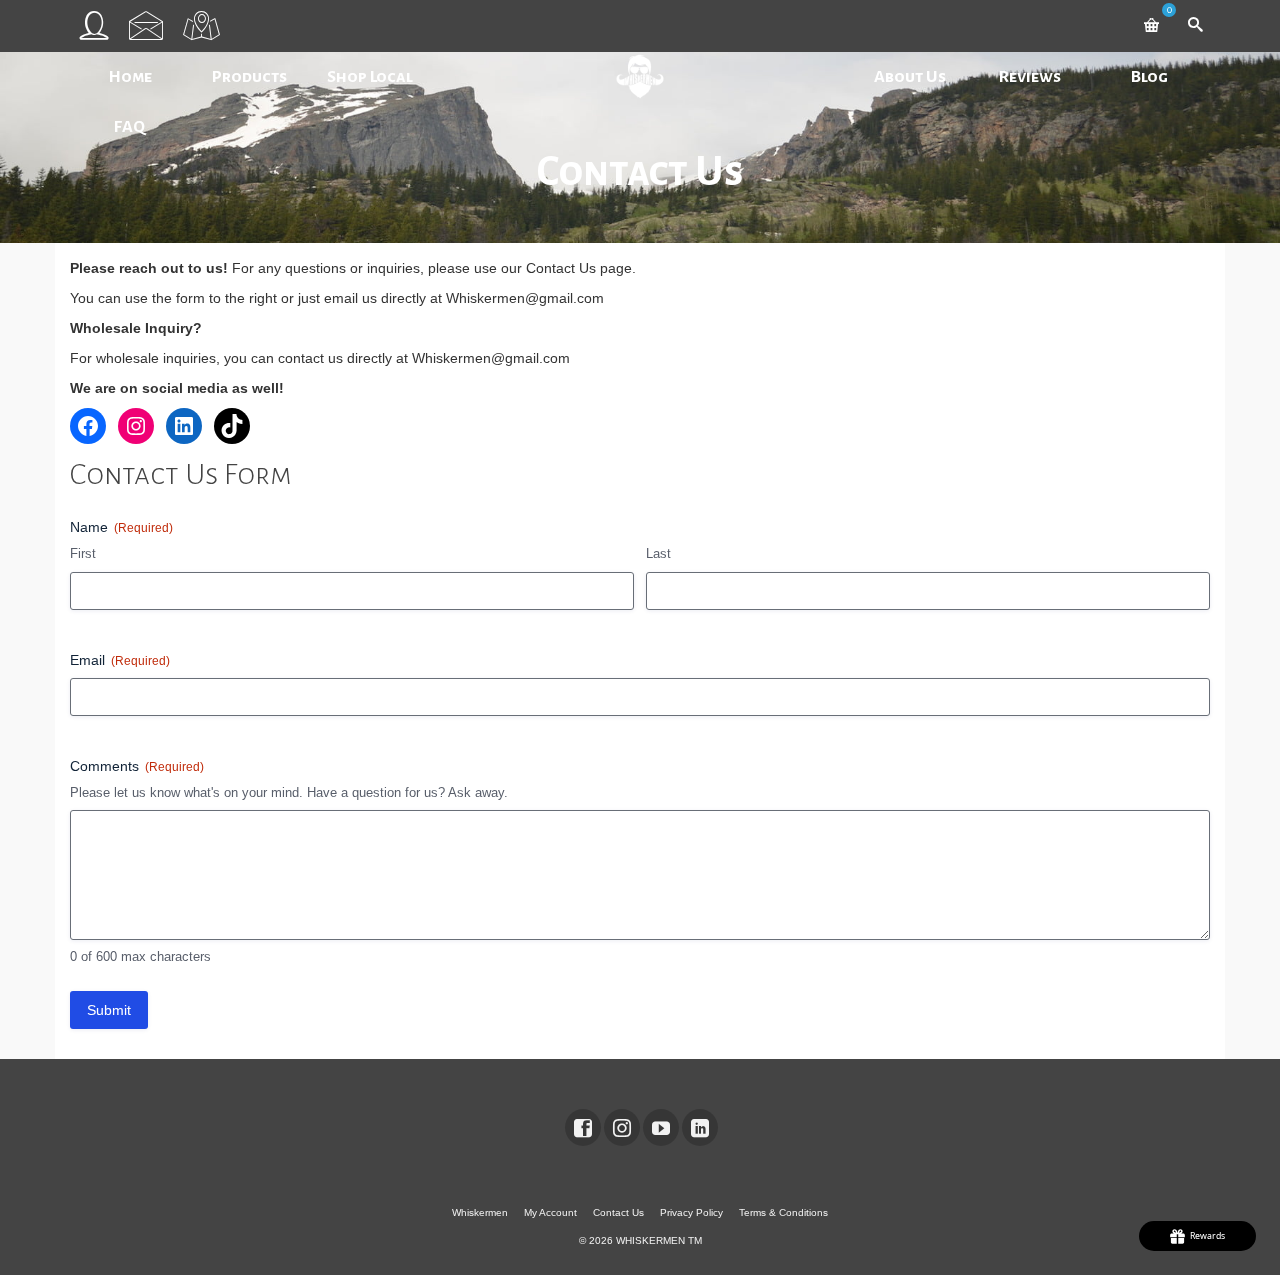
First (83, 553)
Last (658, 553)
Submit (109, 1010)
